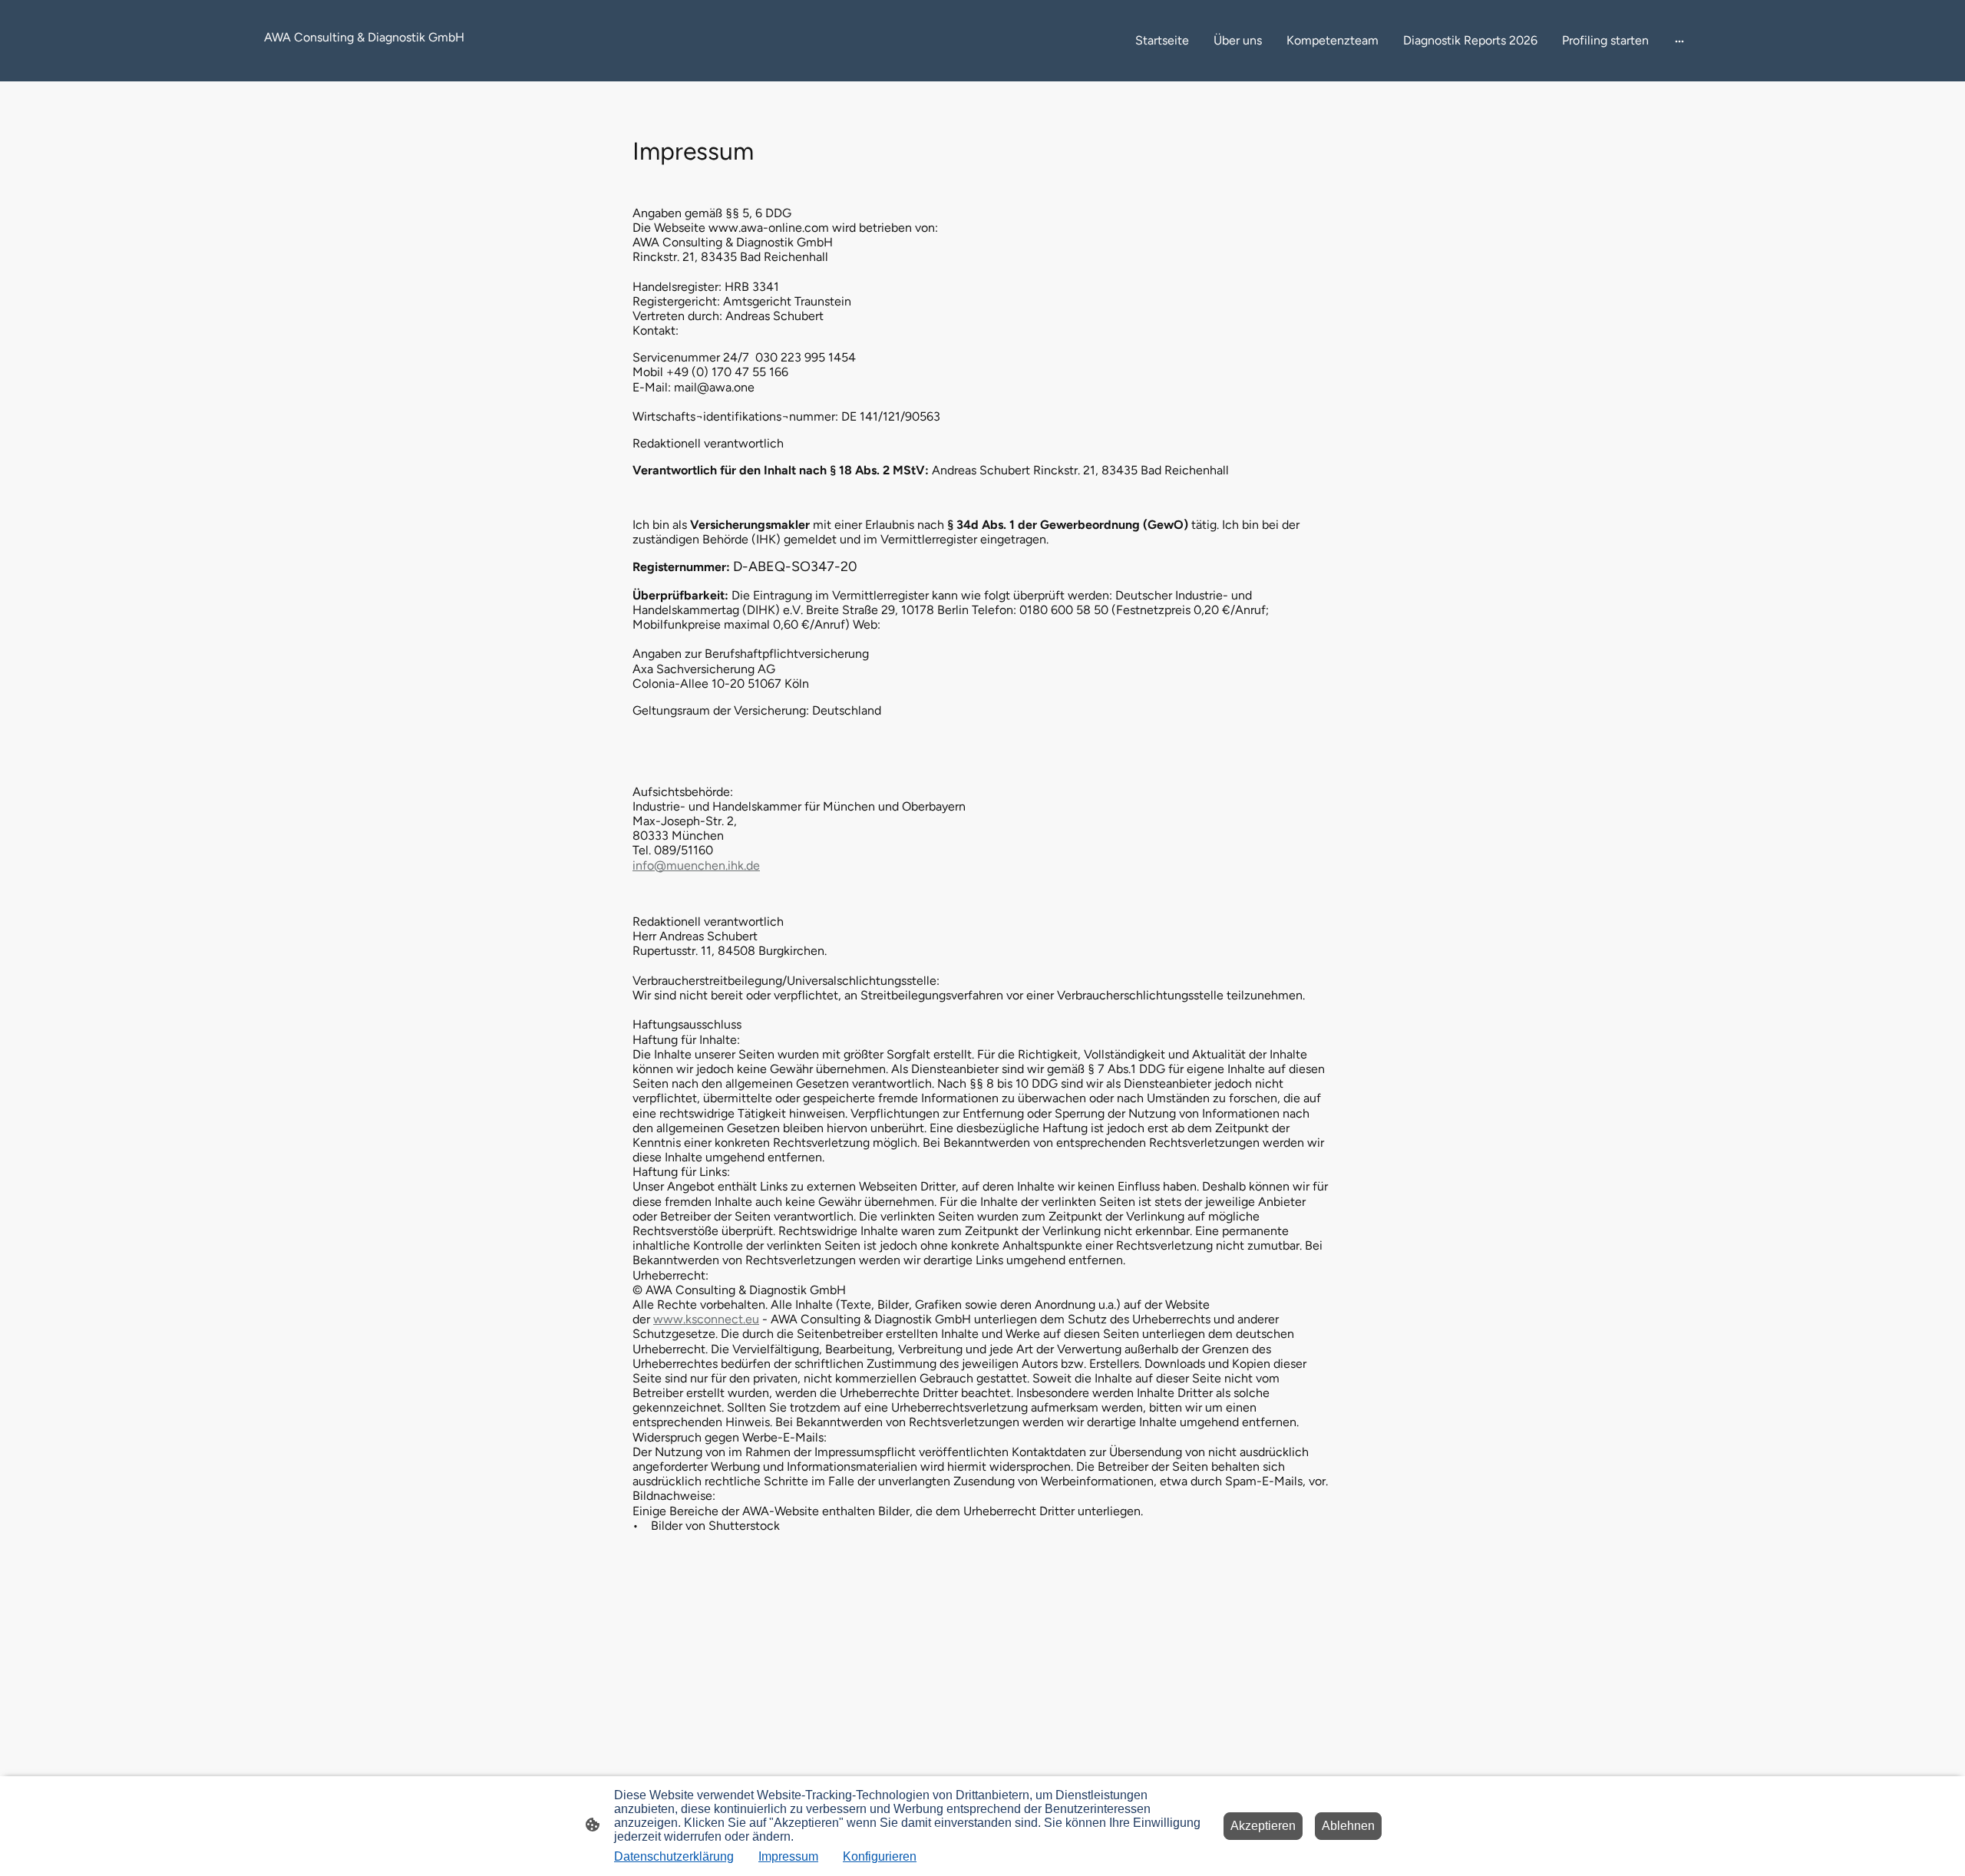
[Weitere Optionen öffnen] (1679, 41)
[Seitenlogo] (379, 63)
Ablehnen (1348, 1826)
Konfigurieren (880, 1856)
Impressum (788, 1856)
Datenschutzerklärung (674, 1856)
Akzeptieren (1263, 1826)
